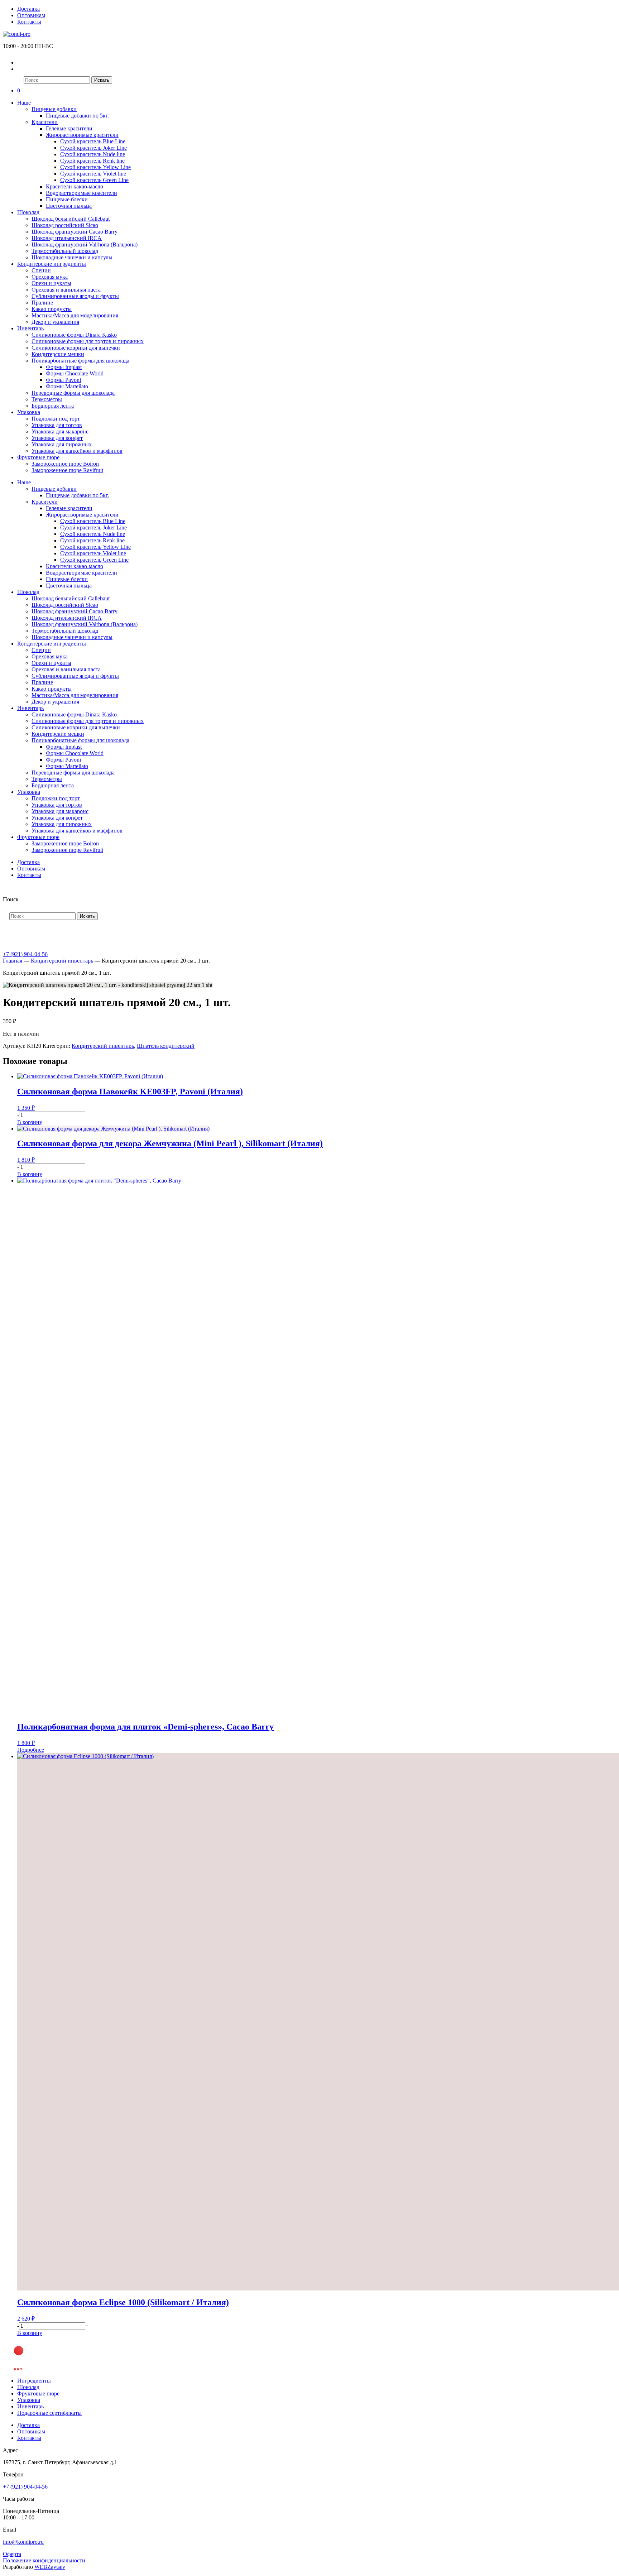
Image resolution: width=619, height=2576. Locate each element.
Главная (13, 961)
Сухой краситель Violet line (93, 174)
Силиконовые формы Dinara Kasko (74, 335)
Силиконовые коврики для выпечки (76, 348)
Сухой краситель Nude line (93, 154)
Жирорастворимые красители (82, 135)
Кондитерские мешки (58, 354)
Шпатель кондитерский (166, 1046)
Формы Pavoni (63, 380)
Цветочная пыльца (69, 206)
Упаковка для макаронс (60, 431)
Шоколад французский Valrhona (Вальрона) (85, 244)
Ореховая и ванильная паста (66, 290)
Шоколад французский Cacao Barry (75, 232)
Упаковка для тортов (57, 425)
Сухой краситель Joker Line (93, 148)
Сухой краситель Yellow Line (95, 167)
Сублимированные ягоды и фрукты (75, 296)
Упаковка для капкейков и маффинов (77, 451)
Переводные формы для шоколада (73, 393)
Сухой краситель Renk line (92, 161)
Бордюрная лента (53, 406)
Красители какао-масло (75, 186)
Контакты (29, 22)
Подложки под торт (56, 419)
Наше (24, 103)
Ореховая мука (50, 277)
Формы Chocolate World (75, 373)
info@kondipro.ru (23, 2542)
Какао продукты (52, 309)
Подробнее (31, 1750)
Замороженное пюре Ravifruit (67, 470)
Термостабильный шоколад (65, 251)
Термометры (47, 399)
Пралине (42, 303)
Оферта (12, 2554)
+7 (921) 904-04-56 (25, 954)
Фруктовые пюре (38, 457)
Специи (41, 270)
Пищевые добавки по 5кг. (77, 116)
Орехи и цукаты (51, 283)
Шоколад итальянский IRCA (67, 238)
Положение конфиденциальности (44, 2560)
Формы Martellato (67, 386)
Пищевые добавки (54, 109)
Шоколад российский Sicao (65, 225)
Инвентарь (30, 328)
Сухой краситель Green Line (94, 180)
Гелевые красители (69, 128)
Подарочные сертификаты (49, 2413)
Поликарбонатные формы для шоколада (80, 361)
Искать (102, 80)
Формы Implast (64, 367)
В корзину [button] (30, 1122)
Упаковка (29, 412)
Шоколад (28, 212)
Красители (45, 122)
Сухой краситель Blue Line (93, 141)
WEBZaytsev (50, 2567)
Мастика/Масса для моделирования (75, 315)
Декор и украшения (55, 322)
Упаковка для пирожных (62, 444)
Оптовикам (31, 15)
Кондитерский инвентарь (62, 961)
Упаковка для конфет (57, 438)
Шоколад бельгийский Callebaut (71, 219)
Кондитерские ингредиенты (52, 264)
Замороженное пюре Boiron (65, 464)
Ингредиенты (34, 2381)
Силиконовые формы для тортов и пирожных (88, 341)
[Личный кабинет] (22, 63)
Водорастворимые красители (81, 193)
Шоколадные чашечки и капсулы (72, 257)
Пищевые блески (67, 199)
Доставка (28, 9)
